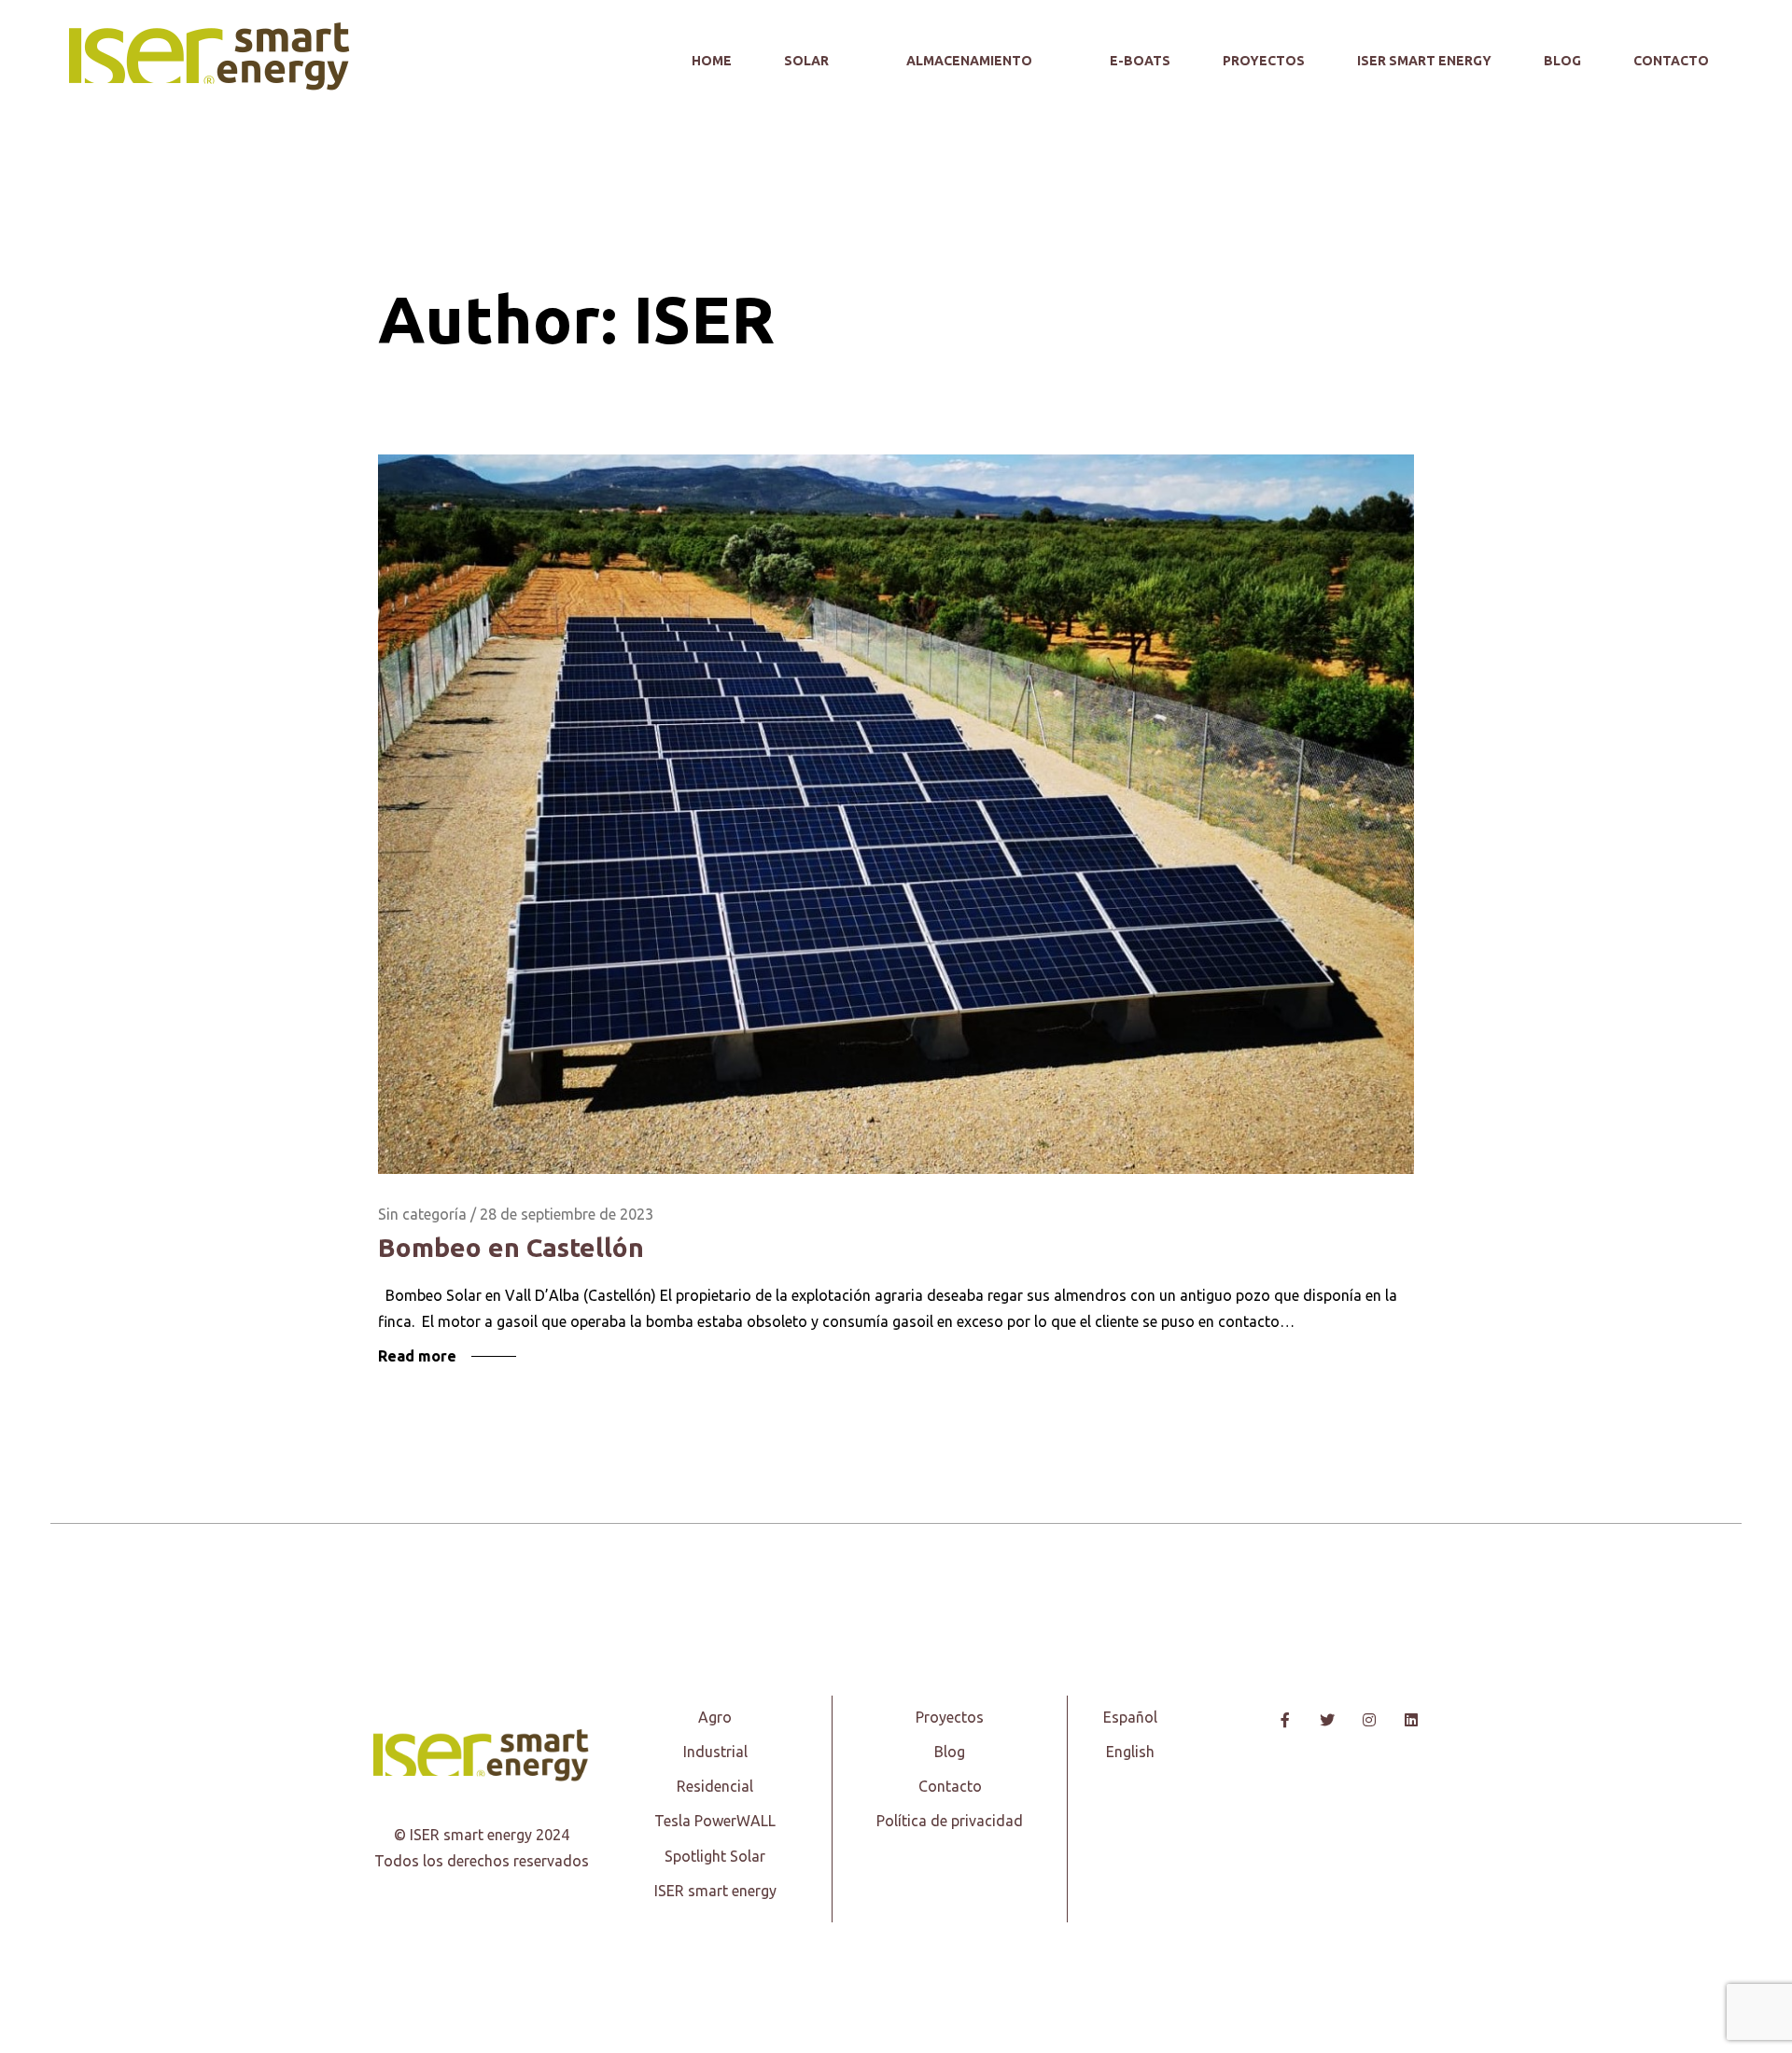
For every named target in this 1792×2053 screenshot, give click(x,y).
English (1130, 1752)
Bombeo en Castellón (511, 1247)
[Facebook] (1285, 1720)
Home (712, 61)
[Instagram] (1369, 1720)
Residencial (715, 1786)
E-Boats (1140, 61)
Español (1130, 1717)
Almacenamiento (971, 61)
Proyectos (1264, 61)
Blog (1562, 61)
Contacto (1671, 61)
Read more (417, 1356)
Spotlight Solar (715, 1856)
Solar (808, 61)
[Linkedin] (1411, 1720)
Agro (715, 1717)
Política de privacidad (950, 1821)
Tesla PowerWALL (715, 1821)
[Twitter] (1327, 1720)
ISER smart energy (1424, 61)
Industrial (715, 1752)
